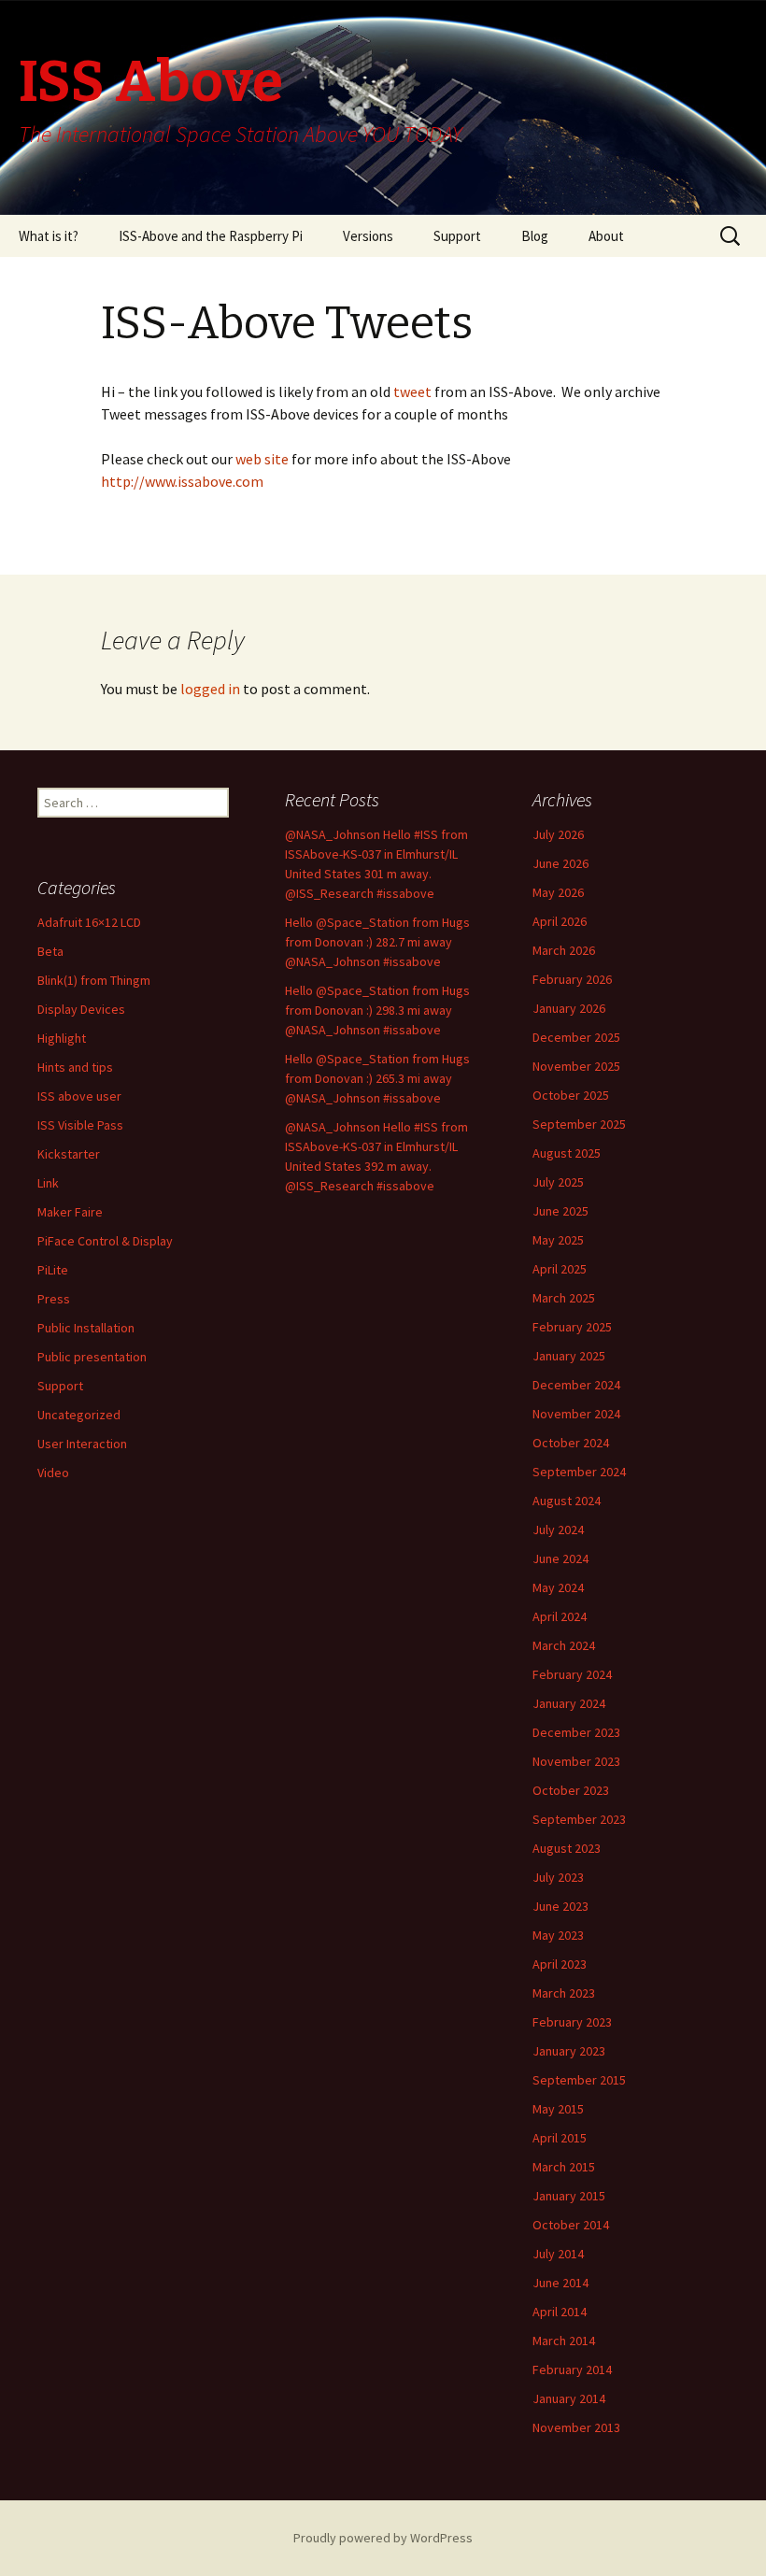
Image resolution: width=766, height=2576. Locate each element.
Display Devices (81, 1009)
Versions (368, 236)
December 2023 (576, 1732)
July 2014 (558, 2254)
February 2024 (572, 1674)
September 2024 (579, 1472)
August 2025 (567, 1153)
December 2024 (576, 1385)
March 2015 (564, 2167)
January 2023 (569, 2051)
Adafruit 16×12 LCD (89, 922)
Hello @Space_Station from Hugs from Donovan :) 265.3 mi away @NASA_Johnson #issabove (377, 1078)
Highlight (62, 1038)
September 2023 (579, 1819)
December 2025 (576, 1037)
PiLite (53, 1270)
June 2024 (560, 1558)
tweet (411, 391)
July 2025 (558, 1182)
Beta (50, 951)
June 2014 (560, 2283)
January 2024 (569, 1703)
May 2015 (558, 2109)
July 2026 (558, 834)
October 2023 (571, 1790)
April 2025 (560, 1269)
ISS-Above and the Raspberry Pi (211, 236)
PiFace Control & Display (105, 1241)
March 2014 (564, 2341)
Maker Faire (70, 1212)
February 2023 (572, 2022)
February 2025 (572, 1327)
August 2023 (567, 1848)
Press (54, 1299)
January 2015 (569, 2196)
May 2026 (558, 892)
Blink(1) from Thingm (94, 980)
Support (457, 236)
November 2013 (576, 2427)
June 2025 (560, 1211)
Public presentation (92, 1357)
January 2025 (569, 1356)
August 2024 (567, 1501)
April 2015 (560, 2138)
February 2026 (572, 979)
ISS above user (79, 1096)
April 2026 (560, 921)
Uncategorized (79, 1415)
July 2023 (558, 1877)
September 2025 (579, 1124)
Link (48, 1183)
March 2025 (564, 1298)
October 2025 (571, 1095)
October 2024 (571, 1443)
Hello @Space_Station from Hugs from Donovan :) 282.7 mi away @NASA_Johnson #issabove (377, 942)
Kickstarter (69, 1154)
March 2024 (564, 1645)
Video (53, 1473)
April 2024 (560, 1616)
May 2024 (558, 1587)
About (606, 236)
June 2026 (560, 863)
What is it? (49, 236)
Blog (535, 236)
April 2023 (560, 1964)
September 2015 (579, 2080)
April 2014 (560, 2312)
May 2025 (558, 1240)
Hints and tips (75, 1067)
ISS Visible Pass (80, 1125)
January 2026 (569, 1008)
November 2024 (576, 1414)
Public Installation (86, 1328)
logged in (210, 689)
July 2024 (558, 1530)
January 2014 (569, 2398)
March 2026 (564, 950)
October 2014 (571, 2225)
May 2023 (558, 1935)
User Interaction (82, 1444)
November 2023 (576, 1761)
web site (263, 459)
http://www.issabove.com (182, 481)
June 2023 (560, 1906)
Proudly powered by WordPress (383, 2538)
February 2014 (572, 2370)
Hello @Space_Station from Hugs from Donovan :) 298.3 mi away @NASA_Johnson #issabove (377, 1010)
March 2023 (564, 1993)
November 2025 (576, 1066)
